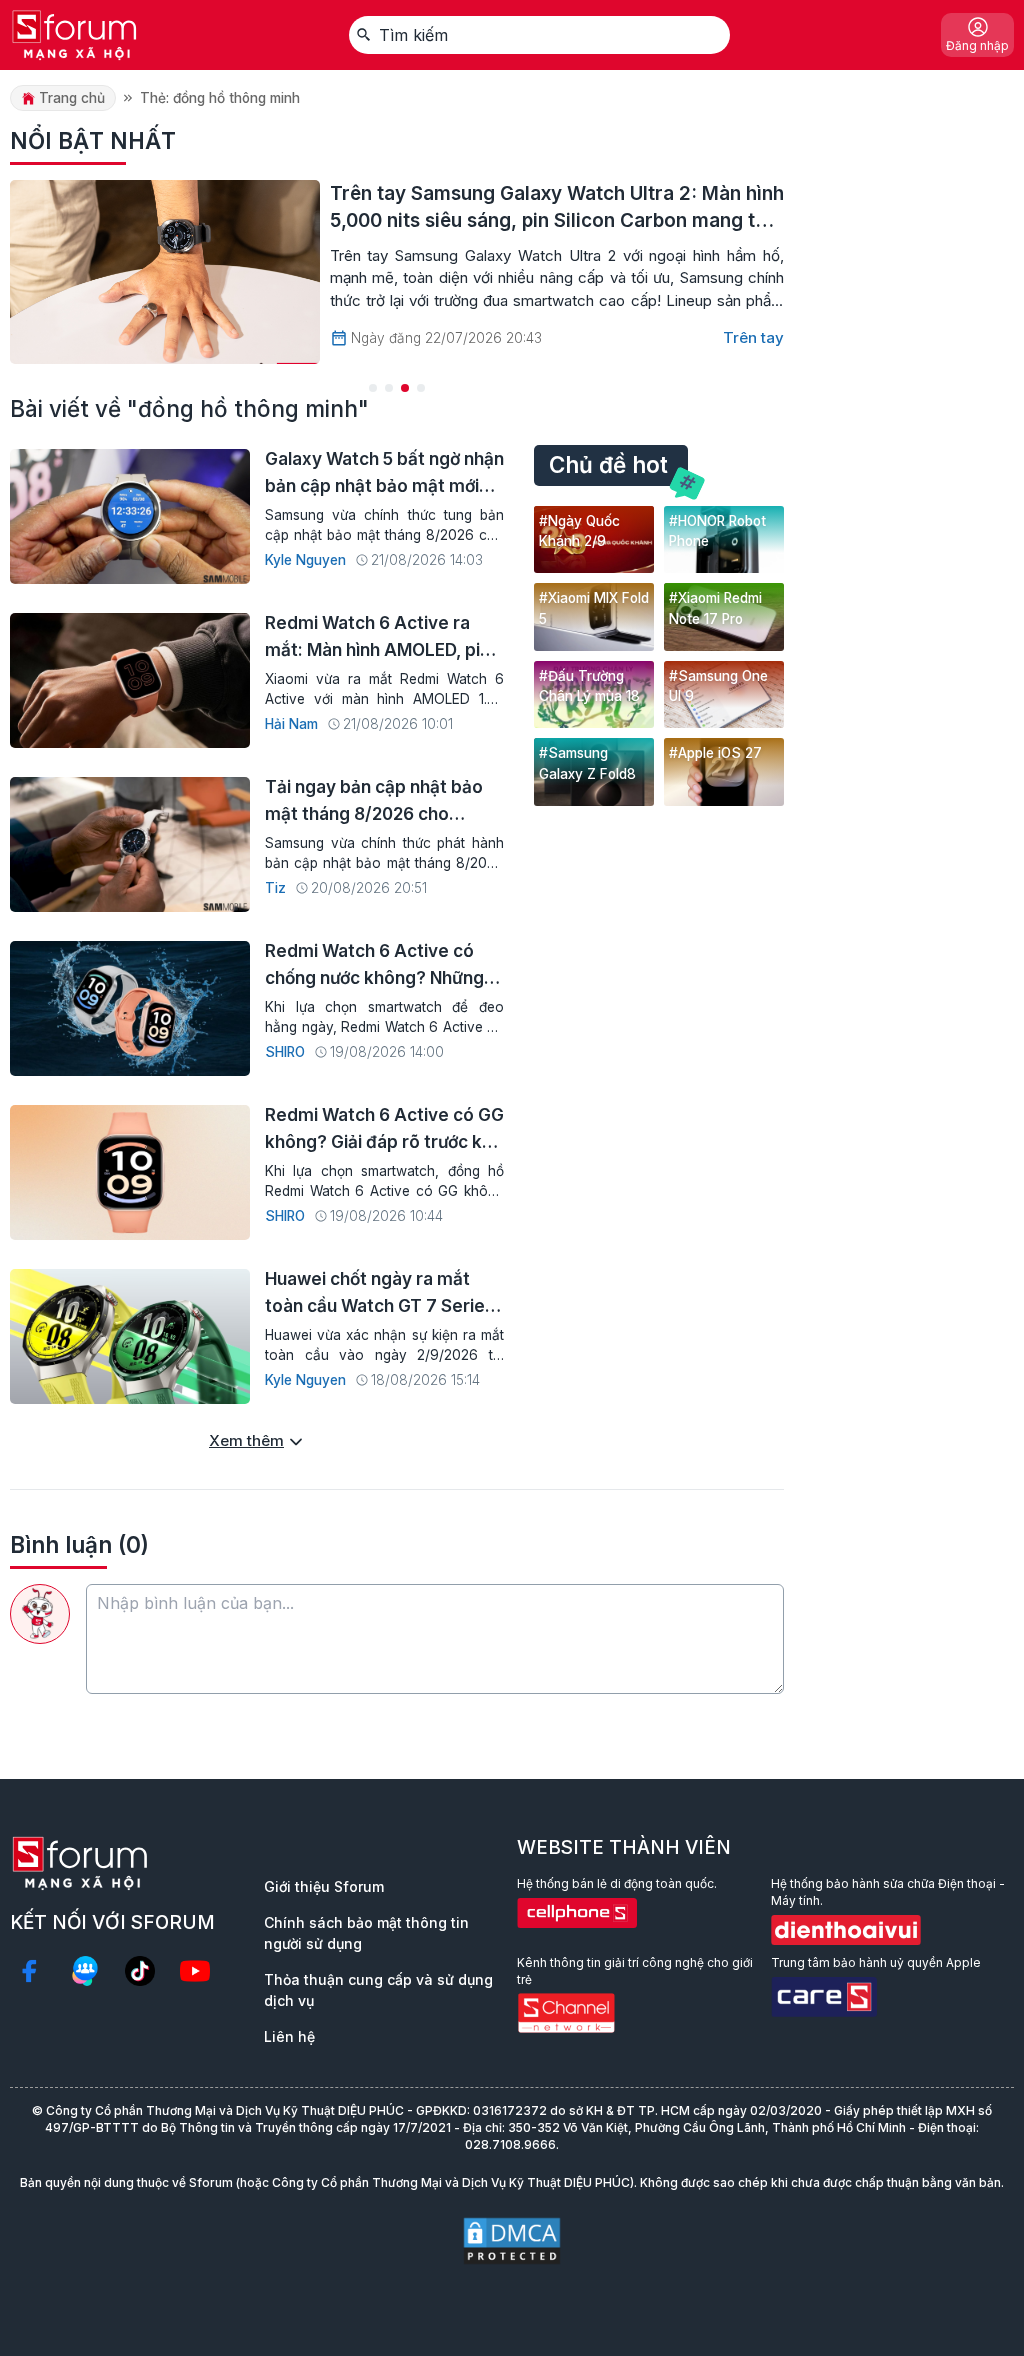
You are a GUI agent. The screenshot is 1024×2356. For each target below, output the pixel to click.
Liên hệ (289, 2036)
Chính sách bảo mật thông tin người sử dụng (366, 1933)
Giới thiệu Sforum (324, 1886)
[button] (373, 388)
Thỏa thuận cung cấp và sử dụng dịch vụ (378, 1990)
